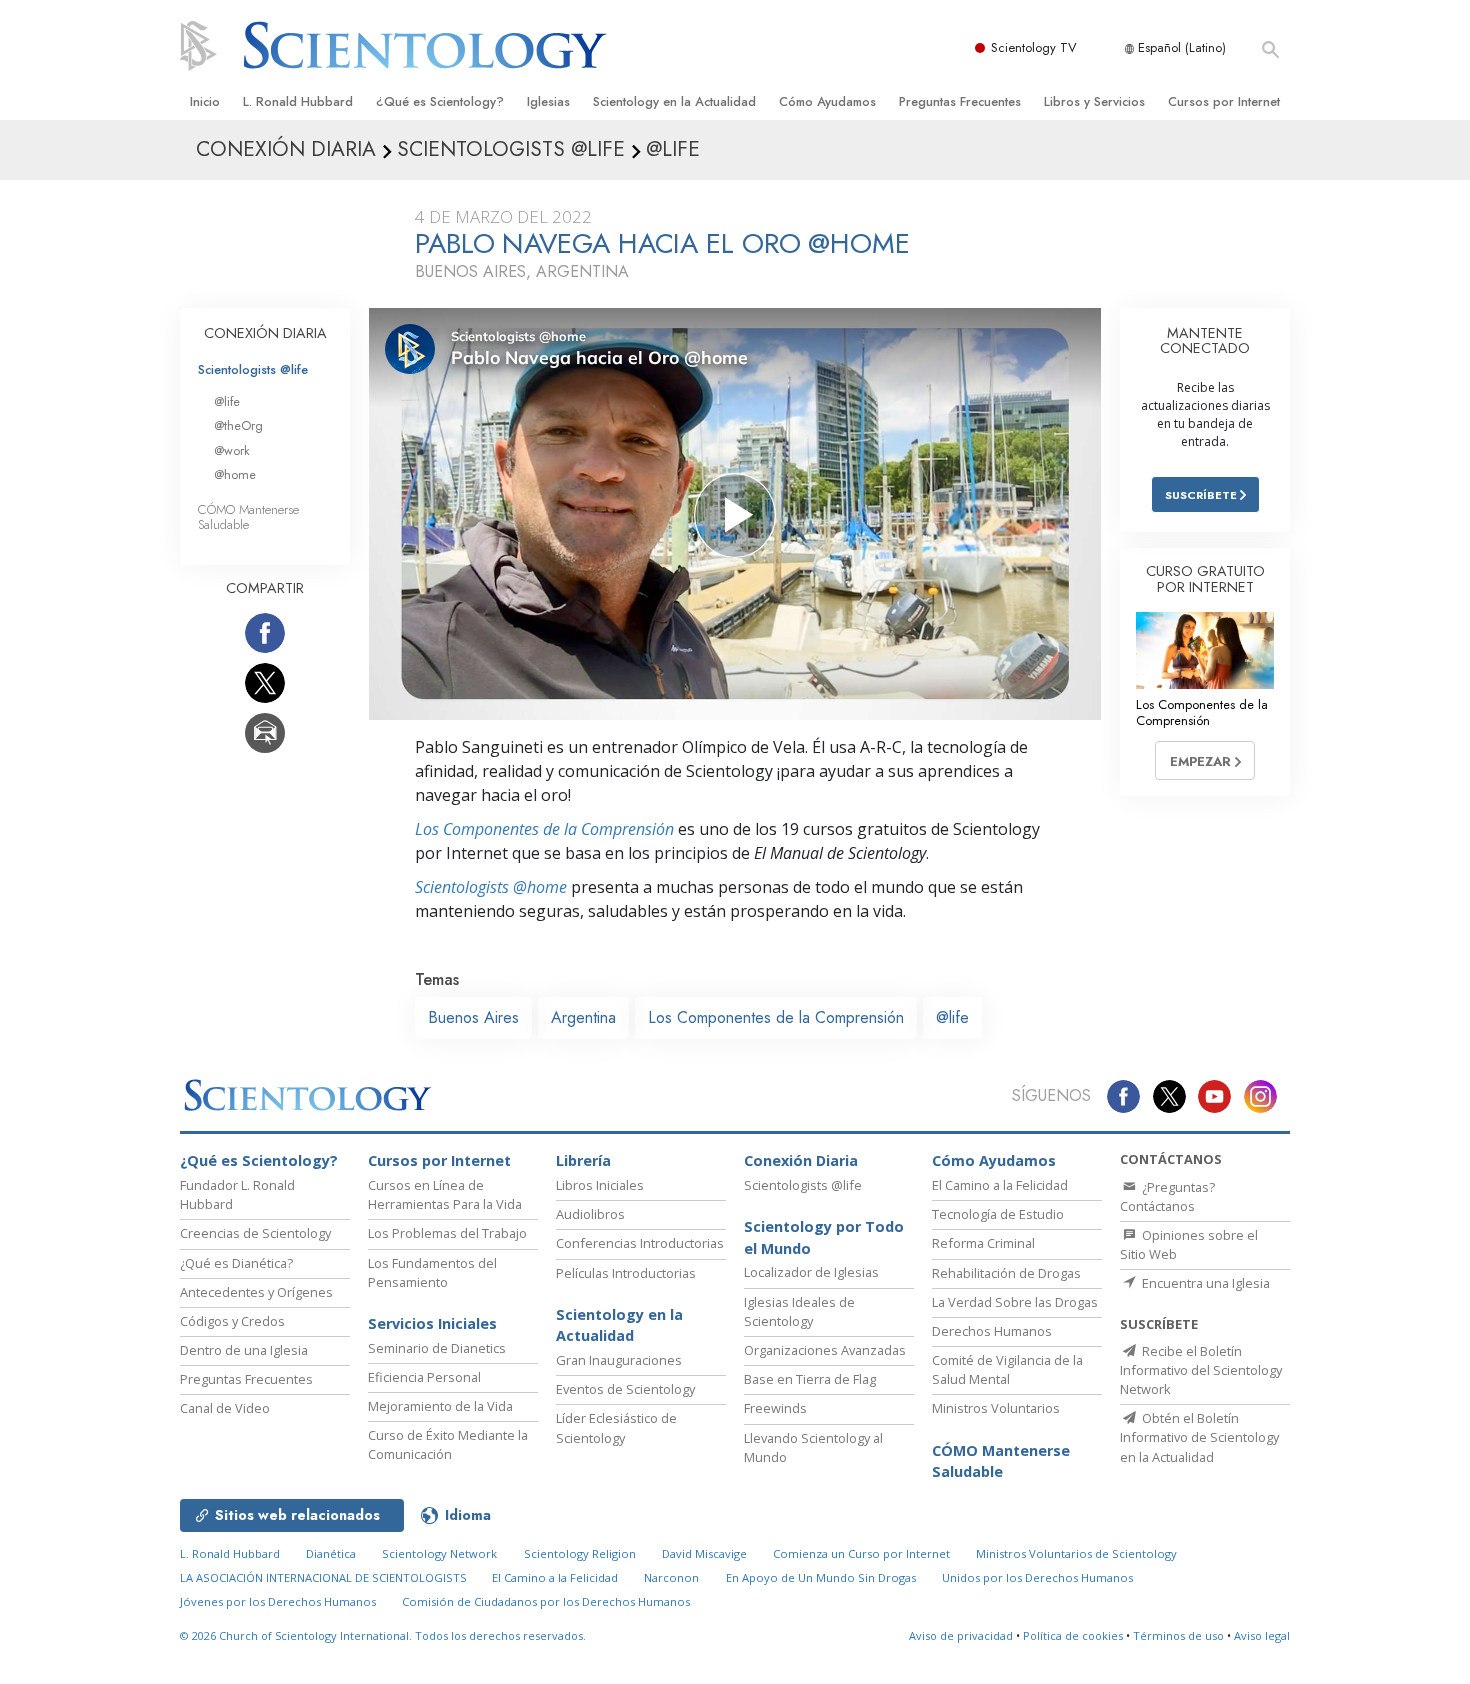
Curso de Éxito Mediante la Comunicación (448, 1444)
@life (952, 1017)
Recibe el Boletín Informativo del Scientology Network (1201, 1370)
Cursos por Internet (1224, 101)
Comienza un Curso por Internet (861, 1553)
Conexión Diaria (801, 1160)
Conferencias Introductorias (640, 1243)
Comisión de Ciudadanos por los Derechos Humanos (546, 1601)
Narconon (671, 1577)
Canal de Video (225, 1408)
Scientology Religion (580, 1553)
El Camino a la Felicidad (1000, 1185)
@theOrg (238, 425)
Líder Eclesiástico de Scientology (616, 1427)
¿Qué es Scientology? (440, 101)
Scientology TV (1034, 47)
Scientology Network (439, 1553)
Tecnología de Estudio (998, 1214)
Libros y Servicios (1094, 101)
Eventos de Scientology (625, 1389)
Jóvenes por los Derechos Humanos (278, 1601)
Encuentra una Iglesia (1204, 1283)
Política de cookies (1073, 1635)
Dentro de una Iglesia (244, 1350)
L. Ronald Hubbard (298, 101)
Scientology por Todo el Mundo (824, 1237)
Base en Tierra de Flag (810, 1379)
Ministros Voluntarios (996, 1408)
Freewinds (775, 1408)
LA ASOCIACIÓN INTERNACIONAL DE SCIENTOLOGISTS (325, 1577)
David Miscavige (704, 1553)
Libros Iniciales (600, 1185)
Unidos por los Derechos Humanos (1037, 1577)
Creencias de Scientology (255, 1233)
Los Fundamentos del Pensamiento (432, 1272)
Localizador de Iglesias (811, 1272)
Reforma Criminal (983, 1243)
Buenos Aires (473, 1017)
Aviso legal (1262, 1635)
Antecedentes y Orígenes (256, 1292)
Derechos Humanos (992, 1331)
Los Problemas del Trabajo (447, 1233)
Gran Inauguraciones (619, 1360)
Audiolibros (590, 1214)
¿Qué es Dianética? (236, 1263)
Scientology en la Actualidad (674, 101)
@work (232, 450)
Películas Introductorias (626, 1273)
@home (235, 474)
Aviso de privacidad (961, 1635)
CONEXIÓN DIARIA (265, 333)
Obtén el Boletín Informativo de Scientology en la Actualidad (1199, 1437)
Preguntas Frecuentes (960, 101)
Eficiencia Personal (424, 1377)
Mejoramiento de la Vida (440, 1406)
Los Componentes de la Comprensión (544, 829)
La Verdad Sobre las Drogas (1015, 1302)
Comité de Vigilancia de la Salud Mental (1007, 1369)
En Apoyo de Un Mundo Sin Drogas (821, 1577)
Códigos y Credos (232, 1321)
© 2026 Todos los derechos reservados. (383, 1635)
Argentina (583, 1017)
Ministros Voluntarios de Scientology (1076, 1553)
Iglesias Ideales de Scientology (799, 1311)
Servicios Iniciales (432, 1323)
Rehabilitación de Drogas (1006, 1273)
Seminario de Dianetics (437, 1348)
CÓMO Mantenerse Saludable (248, 517)
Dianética (331, 1553)
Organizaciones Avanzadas (825, 1350)
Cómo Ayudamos (827, 101)
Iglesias (548, 101)
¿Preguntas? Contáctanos (1167, 1196)
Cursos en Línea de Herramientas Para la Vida (445, 1194)
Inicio (205, 101)
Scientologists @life (253, 369)
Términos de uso (1178, 1635)
